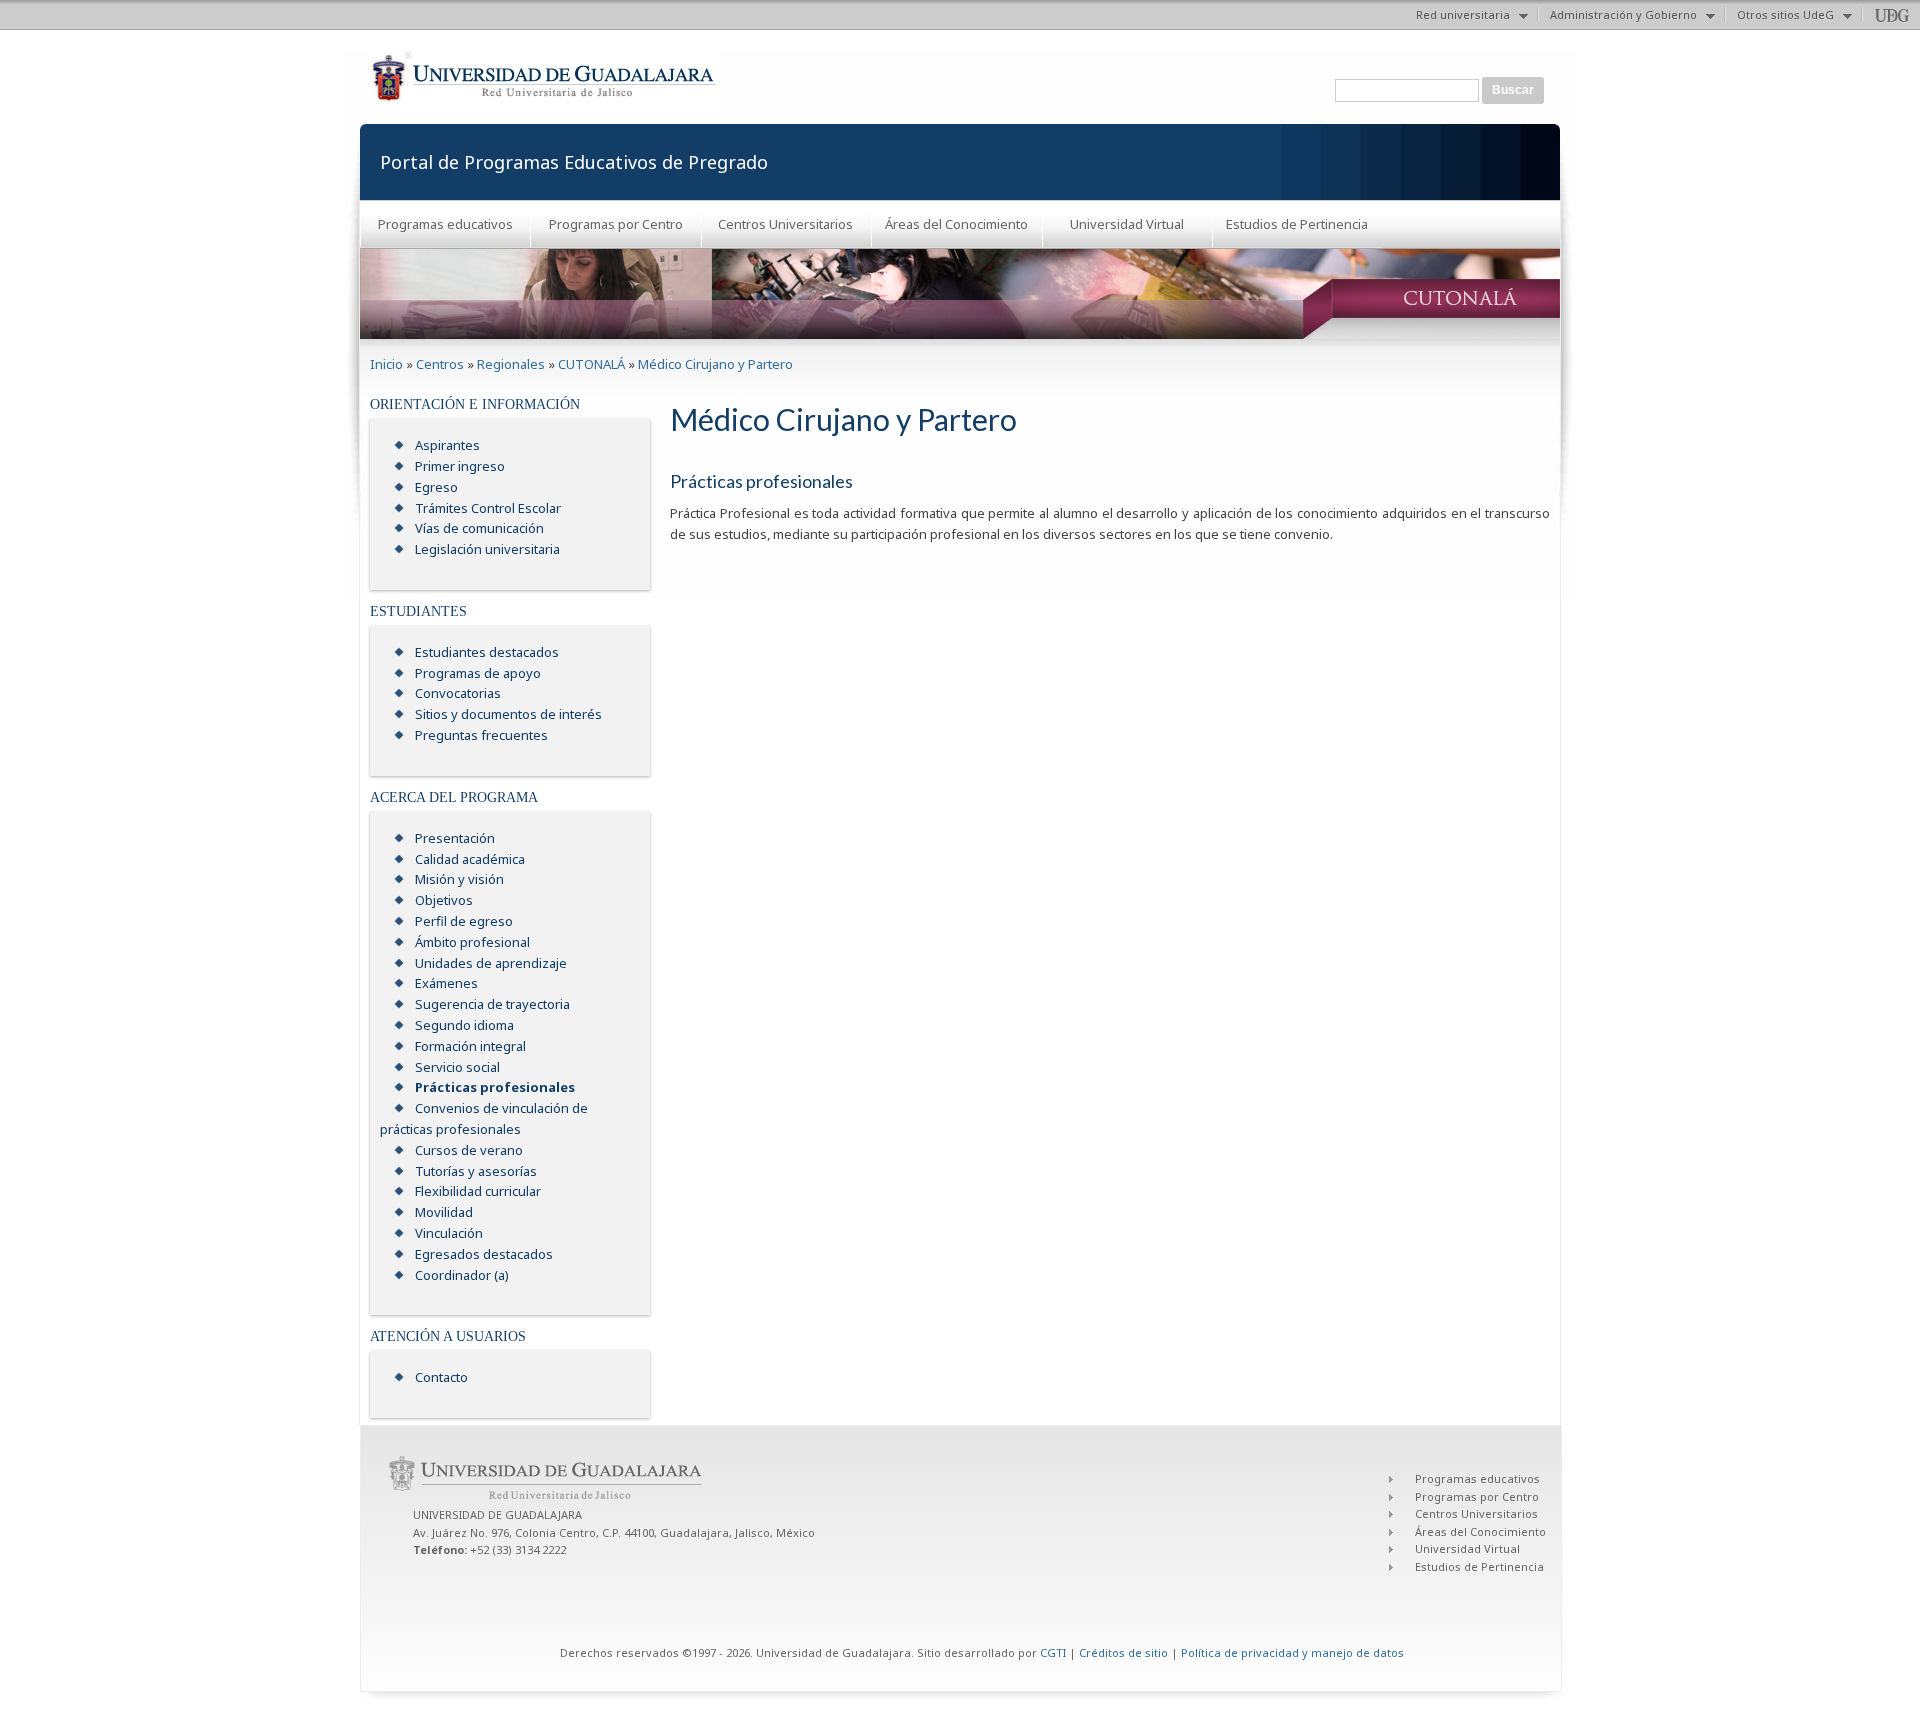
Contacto (441, 1377)
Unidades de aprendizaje (491, 963)
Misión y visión (459, 879)
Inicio (386, 364)
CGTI (1053, 1652)
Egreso (436, 487)
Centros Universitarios (785, 224)
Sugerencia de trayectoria (492, 1004)
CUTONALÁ (591, 364)
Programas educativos (445, 224)
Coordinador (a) (462, 1275)
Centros (440, 364)
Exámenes (446, 983)
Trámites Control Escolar (488, 508)
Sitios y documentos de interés (508, 714)
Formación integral (470, 1046)
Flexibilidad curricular (478, 1191)
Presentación (455, 838)
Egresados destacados (484, 1254)
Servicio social (457, 1067)
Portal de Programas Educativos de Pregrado (574, 162)
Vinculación (449, 1233)
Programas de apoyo (478, 673)
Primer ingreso (460, 466)
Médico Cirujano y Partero (715, 364)
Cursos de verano (469, 1150)
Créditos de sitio (1123, 1652)
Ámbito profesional (472, 942)
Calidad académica (470, 859)
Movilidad (444, 1212)
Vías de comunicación (479, 528)
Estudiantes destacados (487, 652)
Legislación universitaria (487, 549)
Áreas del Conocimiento (956, 224)
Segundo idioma (464, 1025)
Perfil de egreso (464, 921)
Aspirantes (447, 445)
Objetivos (444, 900)
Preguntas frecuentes (481, 735)
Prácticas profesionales (495, 1087)
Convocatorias (458, 693)
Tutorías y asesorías (476, 1171)
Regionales (511, 364)
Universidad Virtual (1127, 224)
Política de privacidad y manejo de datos (1292, 1652)
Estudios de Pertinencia (1297, 224)
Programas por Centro (616, 224)
